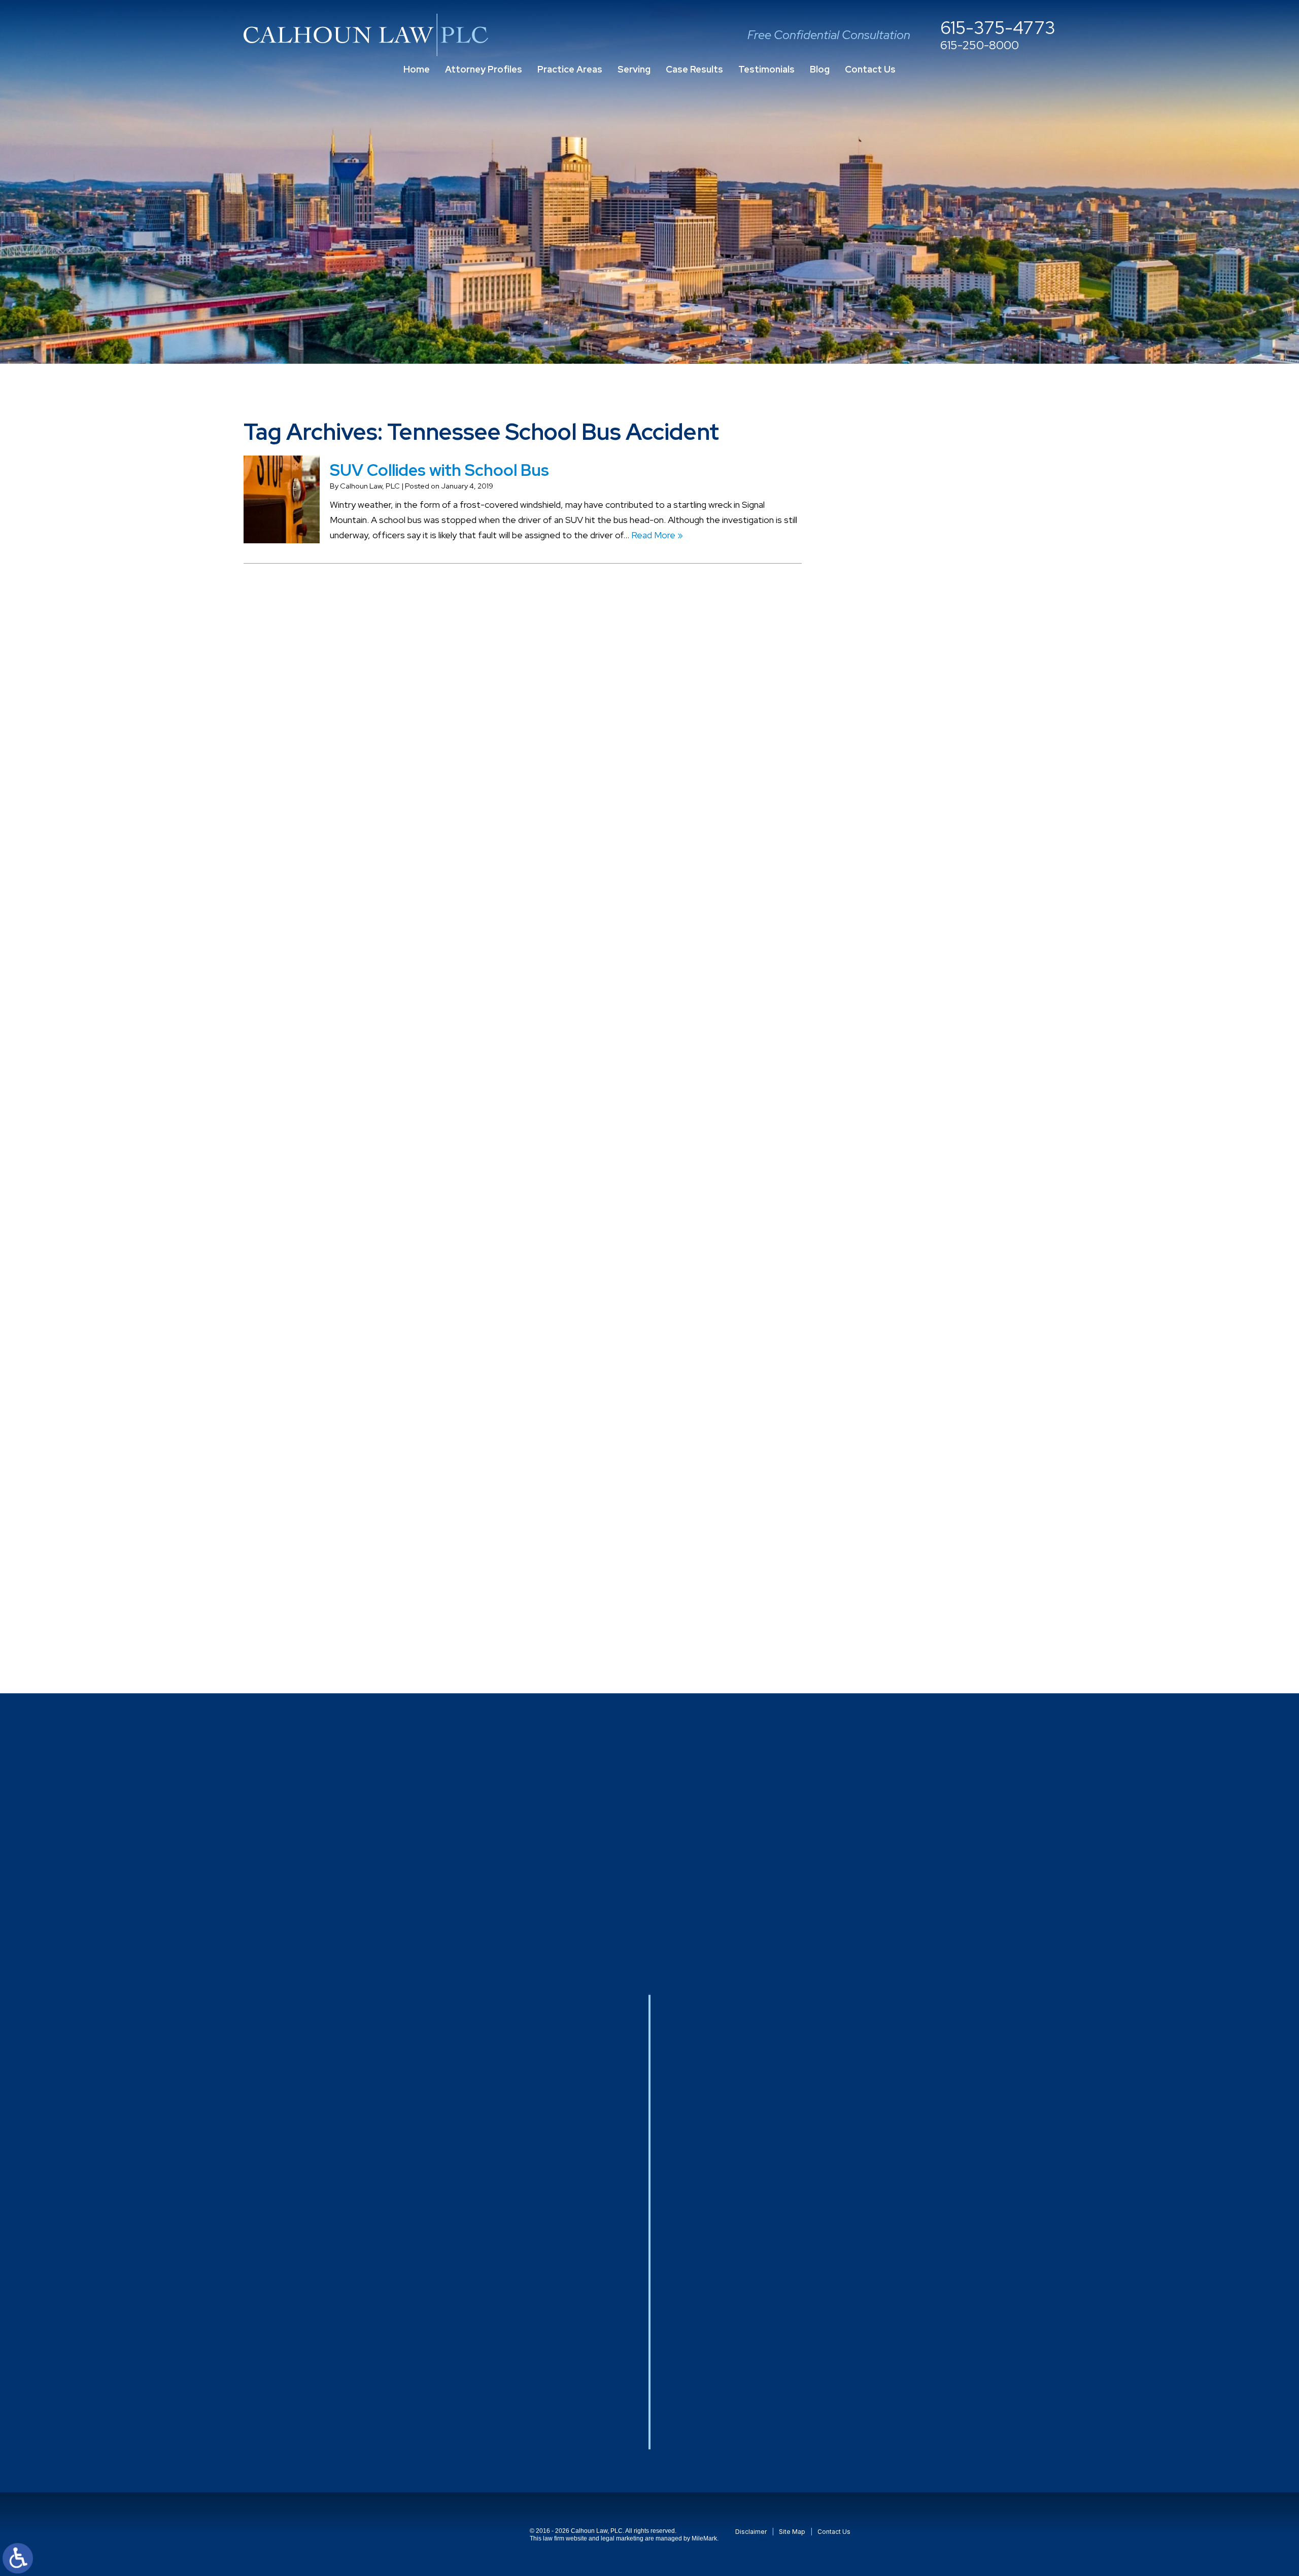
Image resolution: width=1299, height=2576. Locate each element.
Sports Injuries (907, 1405)
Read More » (657, 535)
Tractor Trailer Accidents (928, 1446)
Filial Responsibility (915, 1019)
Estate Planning (909, 999)
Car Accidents (906, 756)
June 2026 (900, 491)
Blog (820, 69)
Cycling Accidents (913, 857)
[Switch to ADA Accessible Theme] (18, 2558)
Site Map (792, 2532)
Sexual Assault (907, 1324)
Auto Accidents (909, 633)
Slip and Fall (900, 1345)
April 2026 (898, 531)
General (894, 1040)
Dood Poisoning (910, 938)
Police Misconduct (914, 1223)
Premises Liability (913, 1263)
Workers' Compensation (926, 1589)
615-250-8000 (980, 46)
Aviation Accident (913, 654)
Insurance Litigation (917, 1060)
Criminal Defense (913, 816)
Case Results (694, 69)
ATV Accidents (908, 613)
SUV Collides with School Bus (439, 470)
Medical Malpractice (917, 1101)
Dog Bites (898, 918)
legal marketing (622, 2538)
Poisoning (897, 1203)
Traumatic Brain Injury (920, 1507)
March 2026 (901, 552)
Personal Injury (907, 1162)
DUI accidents (906, 979)
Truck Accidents (910, 1528)
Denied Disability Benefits (930, 877)
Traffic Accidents (913, 1466)
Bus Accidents (907, 735)
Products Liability (912, 1284)
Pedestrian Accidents (921, 1142)
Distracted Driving (914, 898)
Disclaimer (751, 2532)
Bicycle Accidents (913, 674)
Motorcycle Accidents (922, 1121)
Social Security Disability (926, 1365)
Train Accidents (909, 1487)
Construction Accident (924, 796)
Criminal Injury (904, 837)
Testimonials (766, 69)
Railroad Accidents (915, 1304)
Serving (634, 69)
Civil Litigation (906, 776)
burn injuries (901, 715)
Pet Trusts (900, 1182)
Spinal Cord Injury (911, 1385)
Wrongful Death (910, 1609)
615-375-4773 (998, 28)
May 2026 (898, 511)
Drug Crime (901, 959)
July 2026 (898, 471)
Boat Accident (907, 695)
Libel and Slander (912, 1080)
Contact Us (870, 69)
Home (417, 69)
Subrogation (902, 1426)
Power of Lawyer (913, 1243)
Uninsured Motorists (918, 1548)
